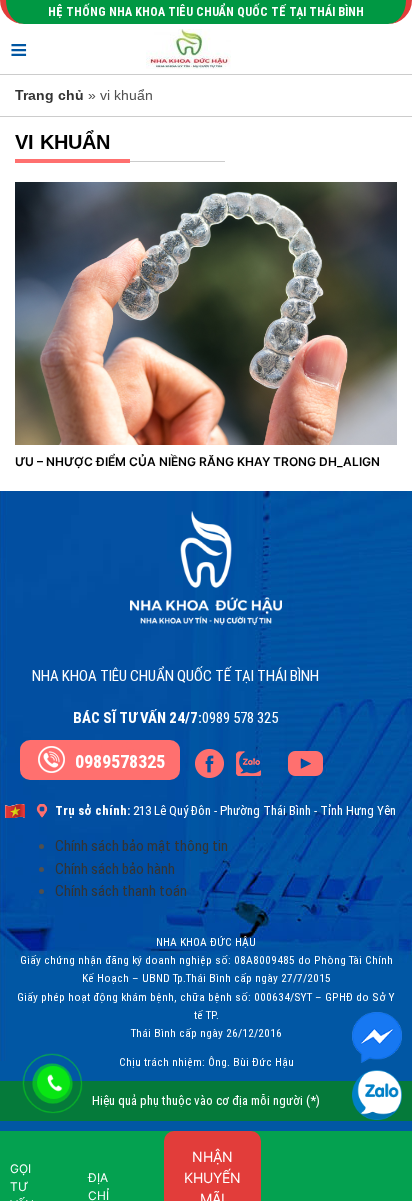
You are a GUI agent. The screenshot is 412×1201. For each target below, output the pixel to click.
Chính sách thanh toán (121, 891)
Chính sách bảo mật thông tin (141, 846)
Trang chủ (49, 95)
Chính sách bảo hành (115, 869)
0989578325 (120, 761)
